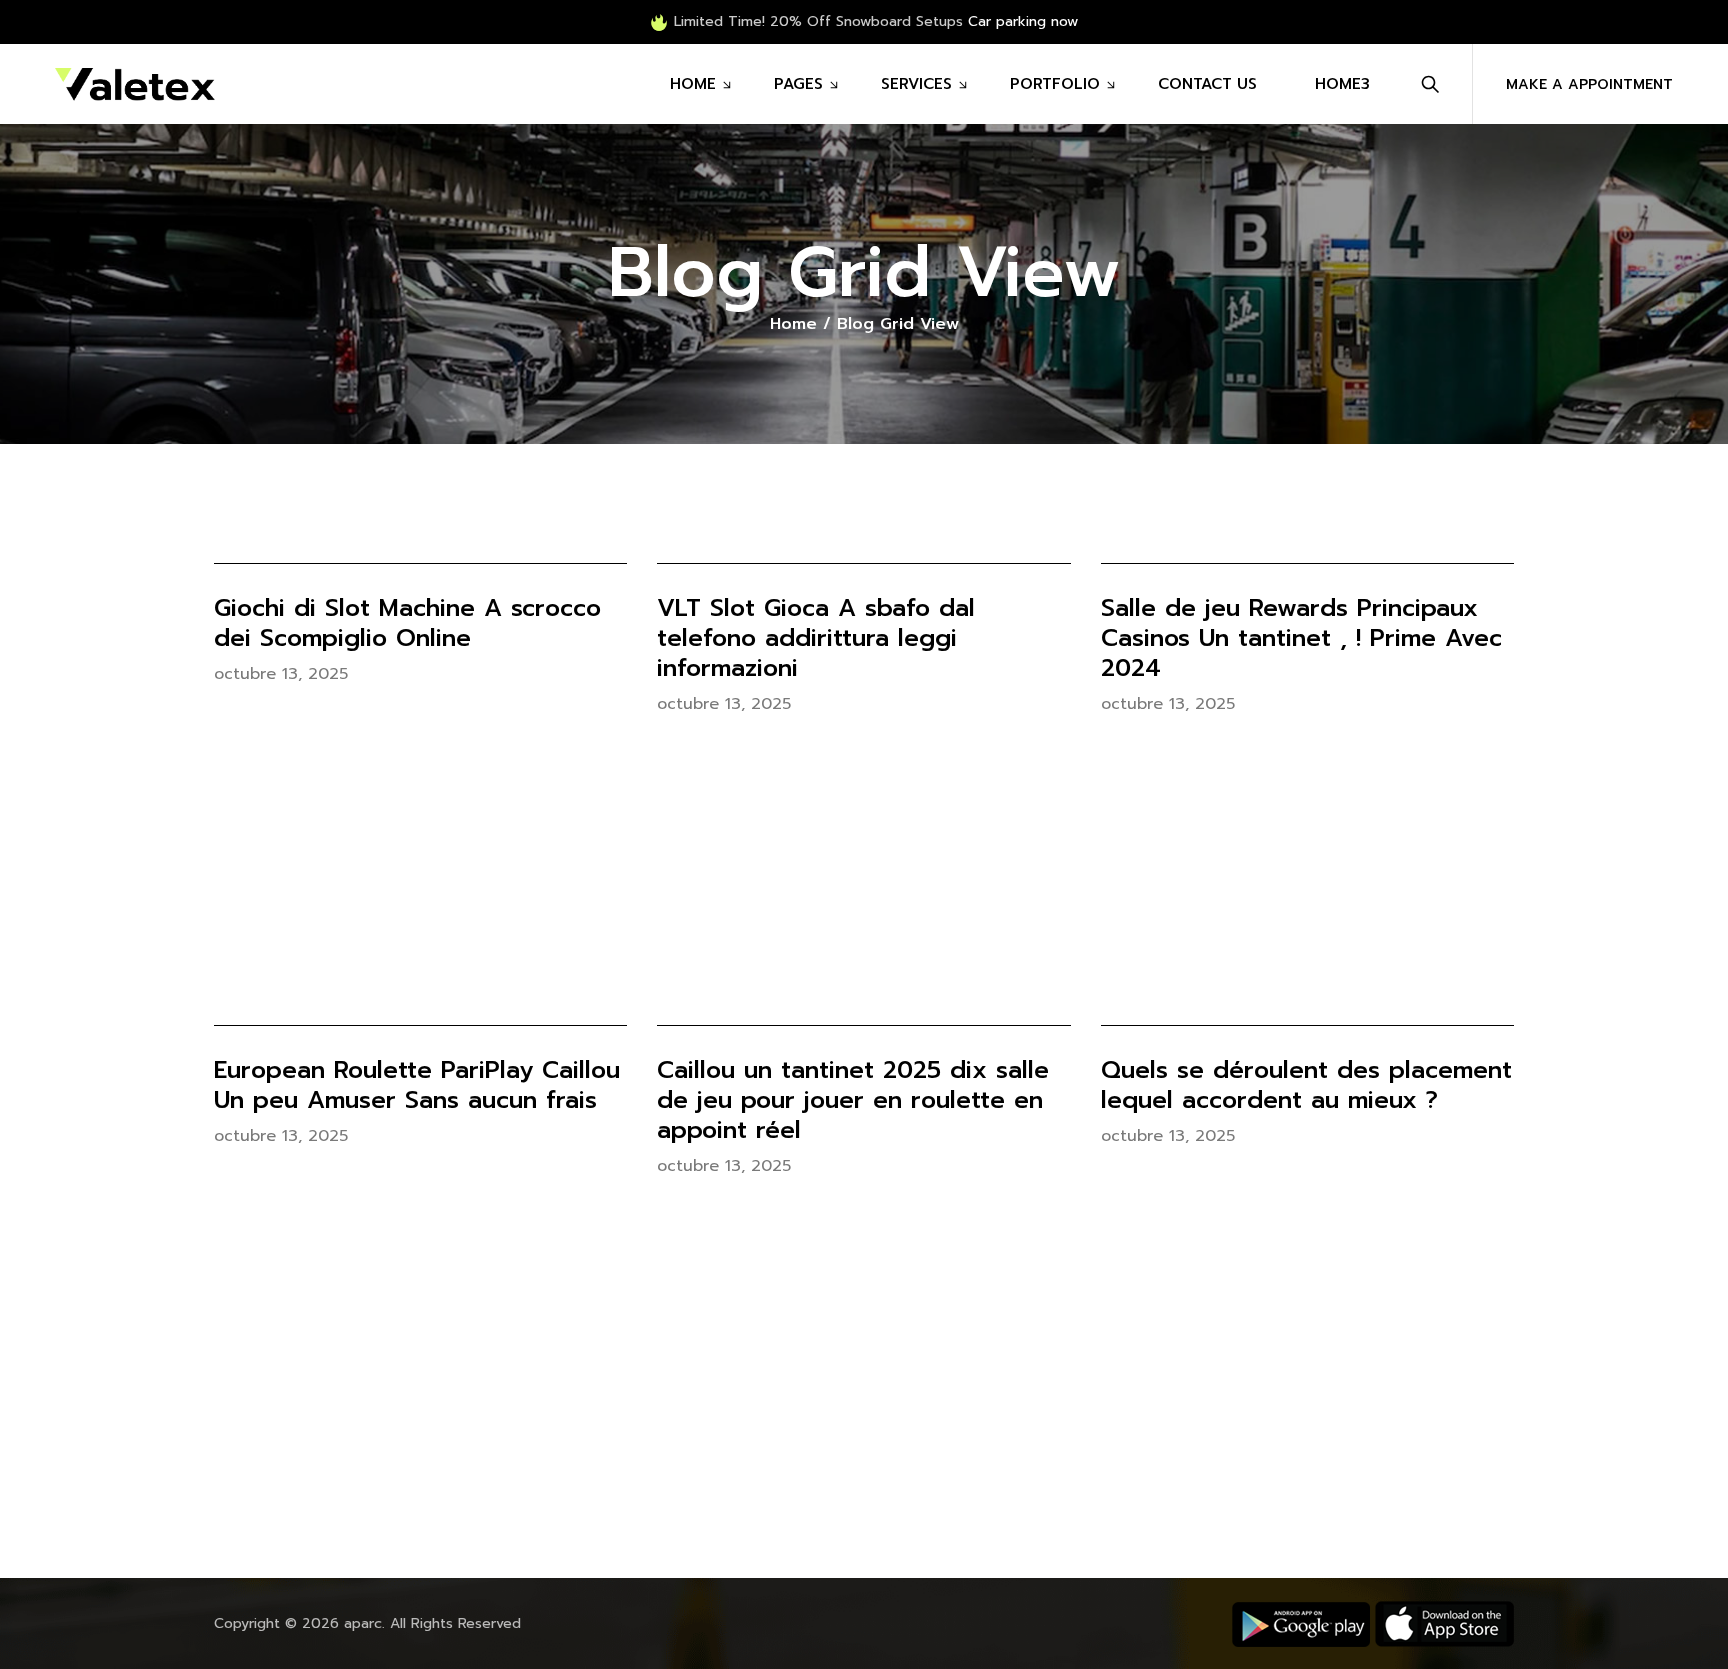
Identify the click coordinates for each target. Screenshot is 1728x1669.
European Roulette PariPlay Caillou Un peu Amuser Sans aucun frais (417, 1085)
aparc (363, 1623)
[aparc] (135, 84)
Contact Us (1207, 84)
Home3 (1342, 84)
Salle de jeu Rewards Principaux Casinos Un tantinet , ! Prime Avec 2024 (1301, 638)
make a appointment (1589, 84)
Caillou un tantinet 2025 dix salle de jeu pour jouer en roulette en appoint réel (853, 1100)
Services (916, 84)
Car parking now (1023, 21)
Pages (798, 84)
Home (693, 84)
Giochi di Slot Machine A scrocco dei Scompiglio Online (407, 623)
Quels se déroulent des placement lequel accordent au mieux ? (1306, 1085)
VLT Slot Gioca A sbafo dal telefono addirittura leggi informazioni (816, 638)
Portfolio (1055, 84)
